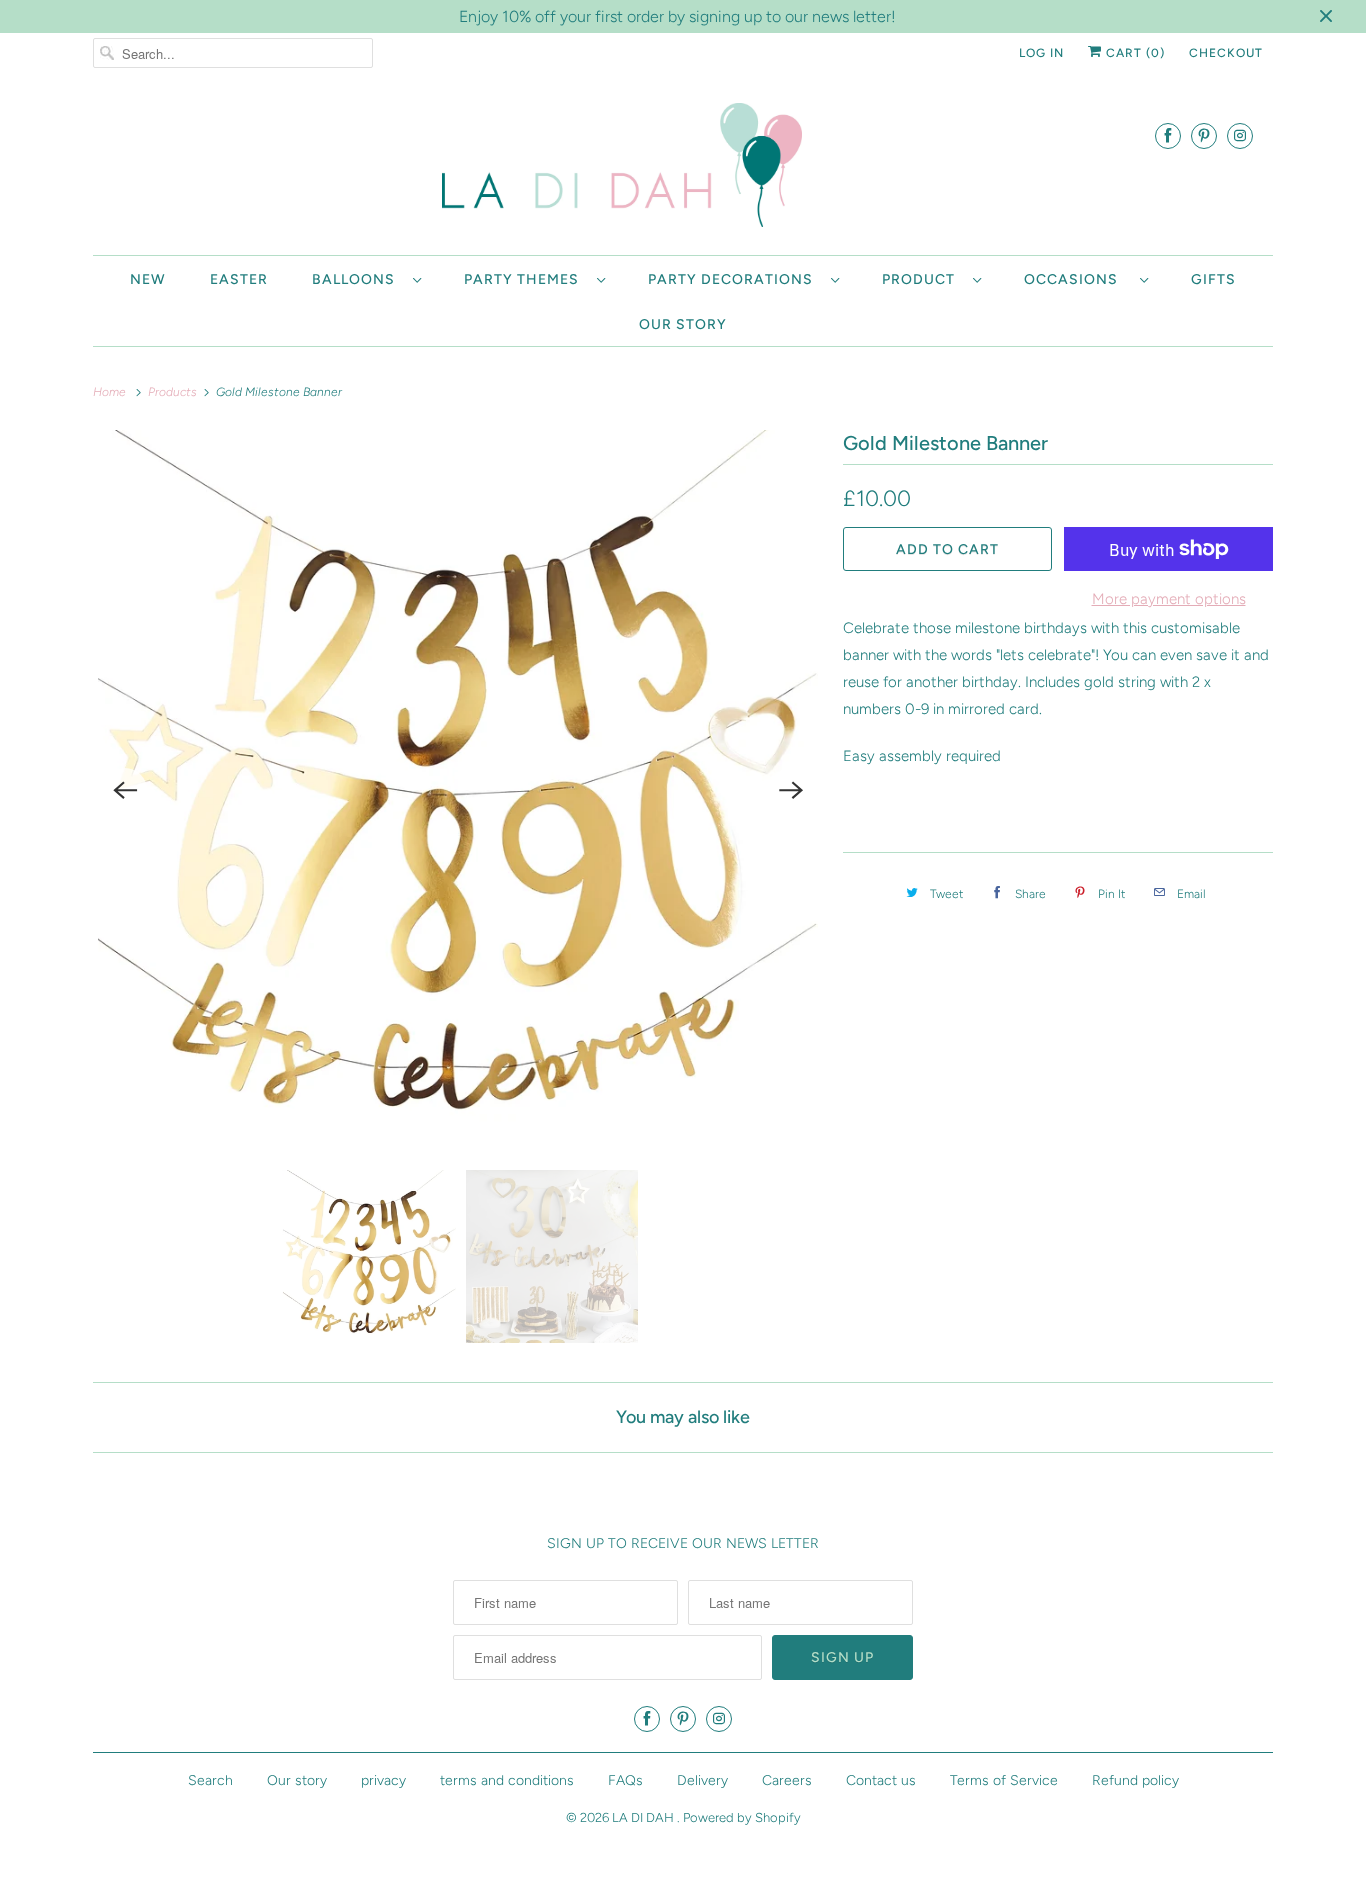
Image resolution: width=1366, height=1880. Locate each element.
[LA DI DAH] (683, 169)
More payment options (1169, 599)
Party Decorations (734, 279)
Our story (683, 324)
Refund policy (1135, 1780)
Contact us (881, 1780)
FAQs (625, 1780)
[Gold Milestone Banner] (458, 790)
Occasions (1077, 279)
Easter (239, 279)
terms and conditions (507, 1780)
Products (174, 392)
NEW (148, 279)
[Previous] (125, 790)
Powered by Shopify (742, 1817)
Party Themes (525, 279)
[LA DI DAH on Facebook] (1168, 135)
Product (922, 279)
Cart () (1133, 53)
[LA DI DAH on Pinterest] (1204, 135)
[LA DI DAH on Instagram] (1240, 135)
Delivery (702, 1780)
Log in (1041, 53)
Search (210, 1780)
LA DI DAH (644, 1817)
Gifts (1213, 279)
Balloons (357, 279)
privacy (383, 1780)
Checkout (1226, 53)
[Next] (791, 790)
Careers (787, 1780)
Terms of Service (1004, 1780)
